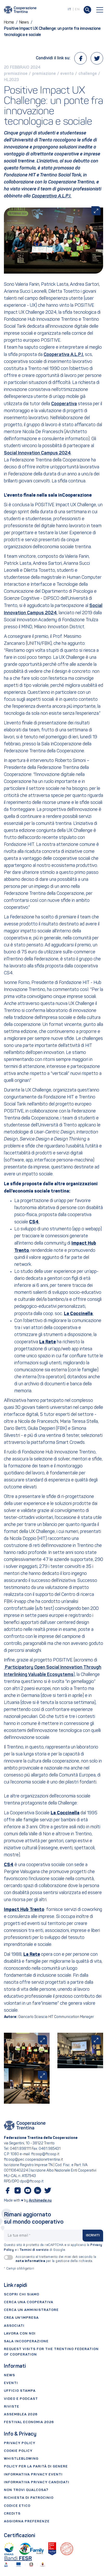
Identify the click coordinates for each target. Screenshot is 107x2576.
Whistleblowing (21, 2459)
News (9, 2375)
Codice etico (17, 2506)
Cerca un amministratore (31, 2310)
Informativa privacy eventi (33, 2475)
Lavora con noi (20, 2334)
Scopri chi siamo (22, 2295)
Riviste (12, 2407)
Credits (12, 2514)
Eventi (11, 2383)
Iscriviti (93, 2236)
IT (70, 9)
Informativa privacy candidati (37, 2482)
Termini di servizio (34, 2250)
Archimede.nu (40, 2201)
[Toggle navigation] (100, 10)
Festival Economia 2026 (29, 2422)
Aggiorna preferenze (27, 2521)
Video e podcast (21, 2399)
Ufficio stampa (20, 2391)
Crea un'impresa (21, 2318)
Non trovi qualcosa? (26, 2490)
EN (77, 9)
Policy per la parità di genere (36, 2467)
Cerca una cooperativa (29, 2302)
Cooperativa (64, 404)
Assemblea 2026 (21, 2414)
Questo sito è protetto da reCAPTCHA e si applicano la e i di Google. (53, 2248)
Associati (14, 2326)
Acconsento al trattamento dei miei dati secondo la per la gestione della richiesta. (56, 2259)
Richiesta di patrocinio (29, 2498)
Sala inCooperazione (26, 2341)
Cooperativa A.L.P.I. (52, 196)
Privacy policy (20, 2443)
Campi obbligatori (19, 2269)
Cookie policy (18, 2451)
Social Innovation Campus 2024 (37, 453)
